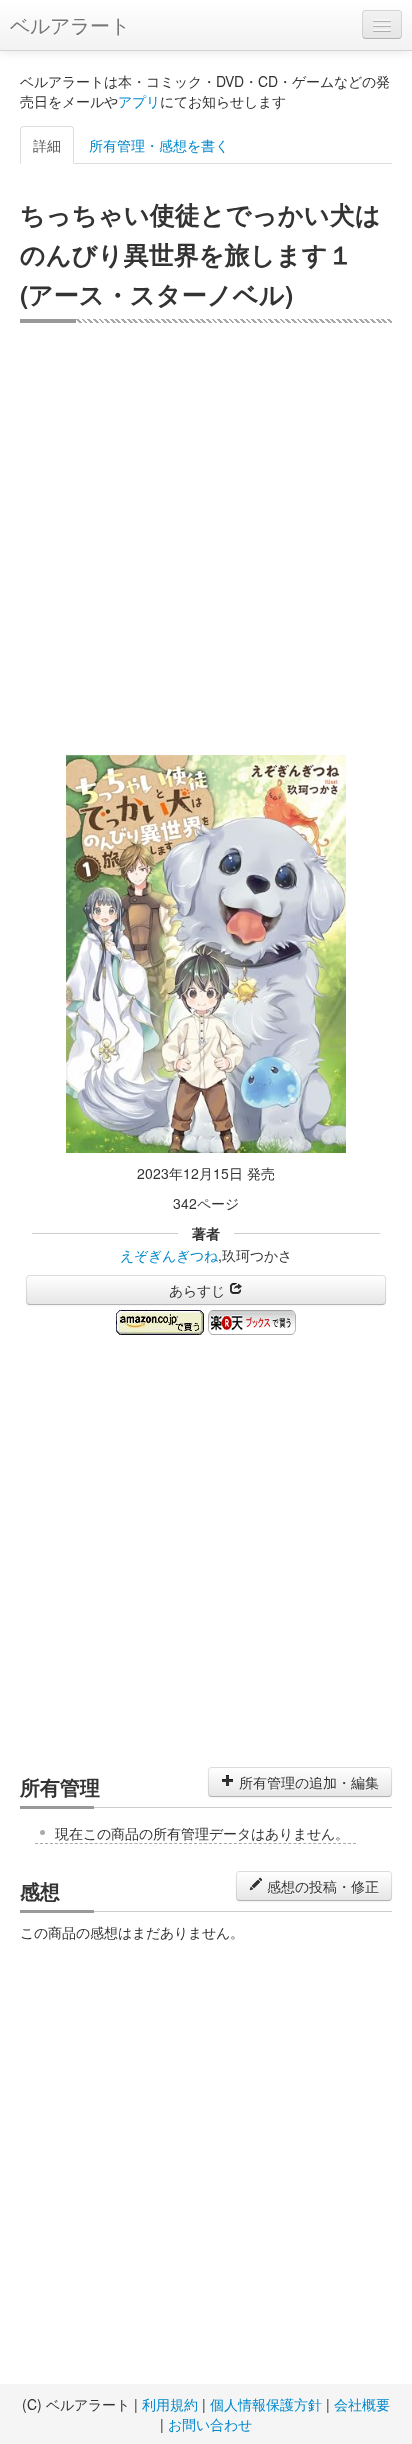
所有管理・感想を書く (159, 145)
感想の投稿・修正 (321, 1886)
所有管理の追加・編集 (307, 1782)
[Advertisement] (206, 539)
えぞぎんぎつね (169, 1255)
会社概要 (362, 2404)
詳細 (47, 145)
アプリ (139, 101)
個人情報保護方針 (266, 2404)
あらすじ (199, 1290)
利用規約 (170, 2404)
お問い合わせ (210, 2424)
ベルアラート (70, 24)
